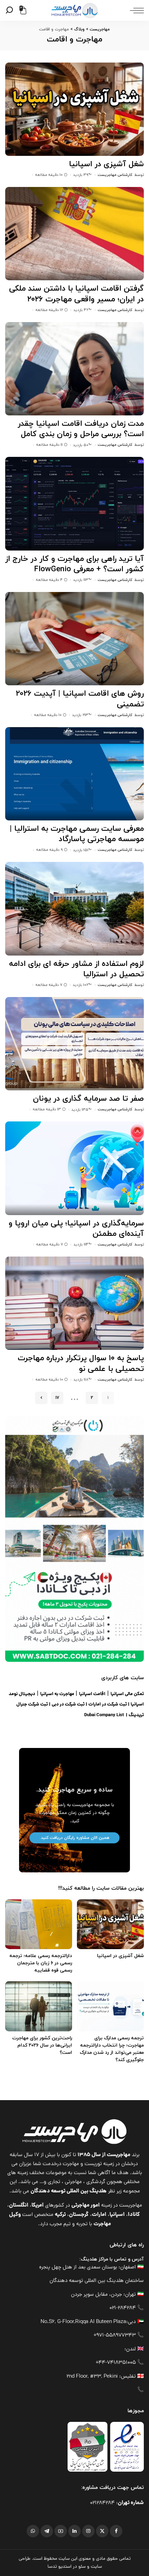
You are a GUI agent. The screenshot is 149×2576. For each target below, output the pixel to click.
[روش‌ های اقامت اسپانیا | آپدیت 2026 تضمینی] (74, 639)
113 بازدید (81, 580)
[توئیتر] (102, 2531)
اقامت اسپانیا (92, 1694)
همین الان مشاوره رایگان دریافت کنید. (74, 1838)
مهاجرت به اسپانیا (57, 1694)
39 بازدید (81, 175)
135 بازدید (80, 1110)
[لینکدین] (74, 2531)
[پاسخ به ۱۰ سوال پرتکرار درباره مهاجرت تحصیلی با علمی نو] (74, 1303)
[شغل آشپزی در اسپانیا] (74, 109)
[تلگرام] (47, 2531)
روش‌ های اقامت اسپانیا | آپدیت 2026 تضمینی (80, 699)
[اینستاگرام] (88, 2531)
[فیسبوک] (116, 2531)
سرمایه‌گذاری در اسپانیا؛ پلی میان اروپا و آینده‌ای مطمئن (76, 1229)
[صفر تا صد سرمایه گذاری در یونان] (74, 1044)
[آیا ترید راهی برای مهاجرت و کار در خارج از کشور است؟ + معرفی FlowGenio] (74, 504)
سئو (82, 2567)
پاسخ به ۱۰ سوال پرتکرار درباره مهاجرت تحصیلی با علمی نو (81, 1364)
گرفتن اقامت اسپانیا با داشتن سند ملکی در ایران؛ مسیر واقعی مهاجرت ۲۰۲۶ (76, 294)
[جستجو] (11, 10)
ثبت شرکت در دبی (68, 1705)
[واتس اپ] (33, 2531)
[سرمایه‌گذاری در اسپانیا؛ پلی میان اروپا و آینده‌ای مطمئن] (74, 1168)
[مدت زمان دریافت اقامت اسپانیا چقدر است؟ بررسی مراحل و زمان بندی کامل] (74, 369)
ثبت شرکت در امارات (108, 1705)
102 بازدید (81, 985)
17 (57, 1398)
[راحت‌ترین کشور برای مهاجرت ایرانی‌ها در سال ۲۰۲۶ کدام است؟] (39, 2006)
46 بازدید (81, 310)
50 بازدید (81, 445)
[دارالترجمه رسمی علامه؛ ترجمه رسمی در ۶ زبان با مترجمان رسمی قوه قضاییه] (39, 1924)
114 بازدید (81, 1244)
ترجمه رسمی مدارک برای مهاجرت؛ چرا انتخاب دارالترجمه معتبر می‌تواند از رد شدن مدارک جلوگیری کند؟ (112, 2049)
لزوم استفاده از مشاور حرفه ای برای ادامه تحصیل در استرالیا (76, 969)
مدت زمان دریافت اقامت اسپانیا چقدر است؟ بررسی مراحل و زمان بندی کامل (81, 429)
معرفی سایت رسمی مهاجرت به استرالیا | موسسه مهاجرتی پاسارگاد (77, 834)
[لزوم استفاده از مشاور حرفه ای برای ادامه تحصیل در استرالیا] (74, 909)
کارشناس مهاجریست (115, 175)
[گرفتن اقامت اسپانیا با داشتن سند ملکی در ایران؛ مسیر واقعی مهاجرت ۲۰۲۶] (74, 234)
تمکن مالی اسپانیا (127, 1694)
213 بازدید (80, 715)
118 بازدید (81, 1380)
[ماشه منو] (135, 10)
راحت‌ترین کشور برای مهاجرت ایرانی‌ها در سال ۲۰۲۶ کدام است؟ (42, 2045)
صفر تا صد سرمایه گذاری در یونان (88, 1099)
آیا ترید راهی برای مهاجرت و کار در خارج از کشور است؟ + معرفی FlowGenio (74, 564)
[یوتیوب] (61, 2531)
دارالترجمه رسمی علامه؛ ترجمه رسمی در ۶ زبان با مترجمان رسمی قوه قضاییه (41, 1963)
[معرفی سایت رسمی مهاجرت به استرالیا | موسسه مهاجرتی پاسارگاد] (74, 774)
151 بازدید (81, 850)
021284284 (102, 2503)
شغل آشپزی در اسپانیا (106, 164)
